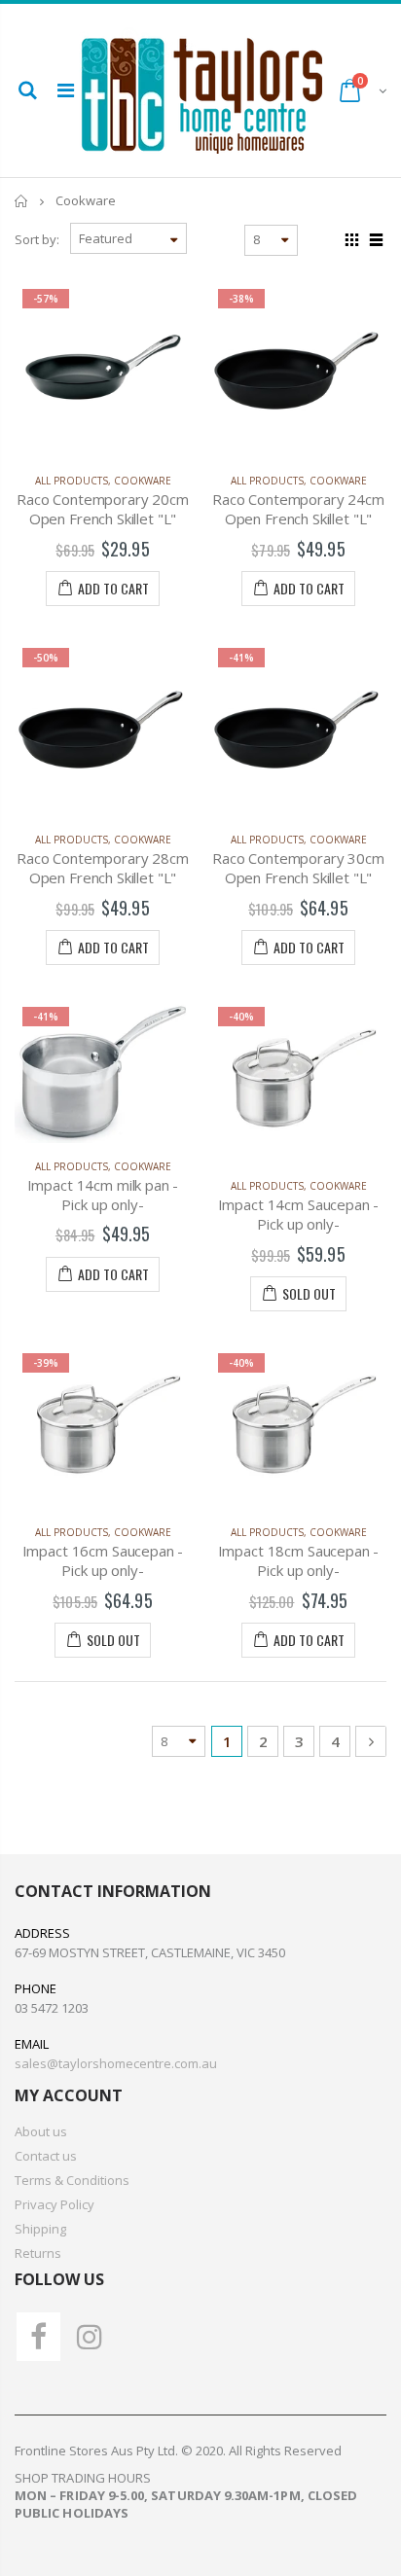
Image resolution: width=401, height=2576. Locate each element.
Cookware (143, 481)
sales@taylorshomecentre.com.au (116, 2063)
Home (22, 201)
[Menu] (66, 90)
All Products (72, 481)
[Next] (371, 1741)
